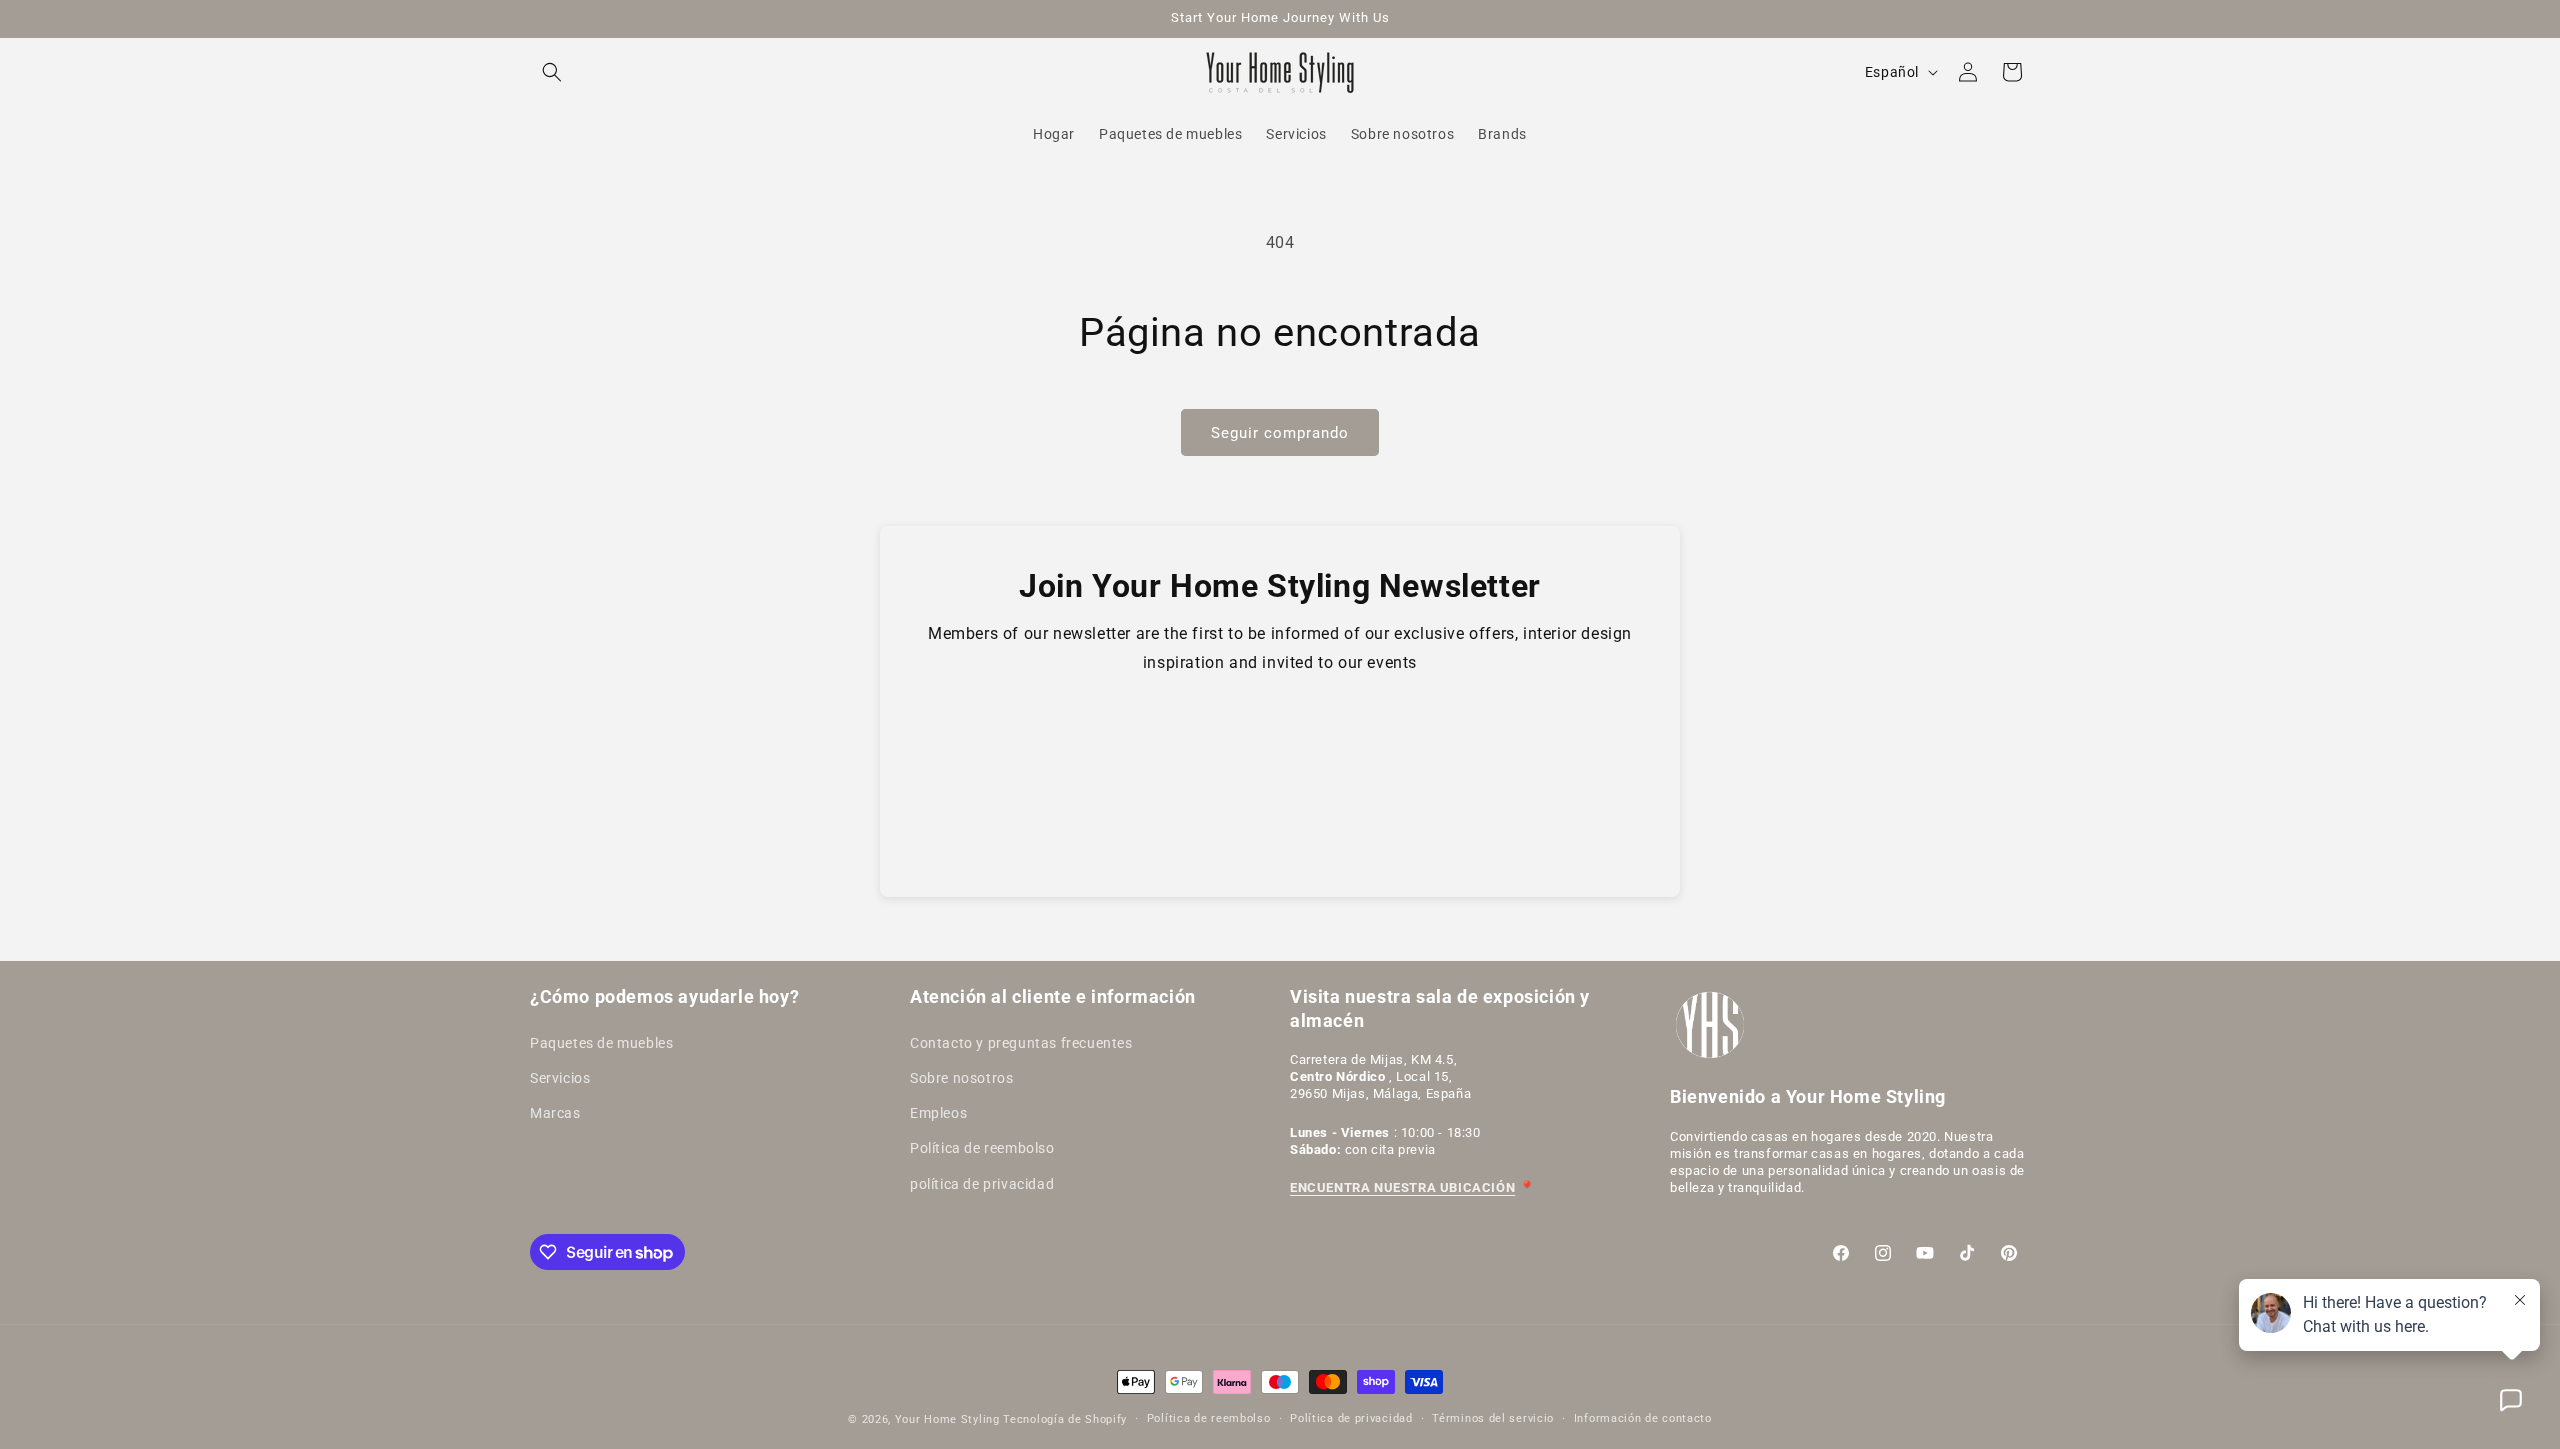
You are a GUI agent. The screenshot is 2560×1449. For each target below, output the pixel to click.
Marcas (555, 1113)
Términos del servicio (1493, 1418)
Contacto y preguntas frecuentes (1021, 1043)
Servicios (560, 1078)
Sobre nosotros (961, 1078)
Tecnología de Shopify (1065, 1419)
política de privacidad (982, 1184)
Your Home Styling (949, 1419)
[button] (552, 72)
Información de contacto (1643, 1418)
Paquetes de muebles (601, 1043)
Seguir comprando (1280, 433)
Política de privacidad (1351, 1418)
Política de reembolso (982, 1148)
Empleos (938, 1113)
